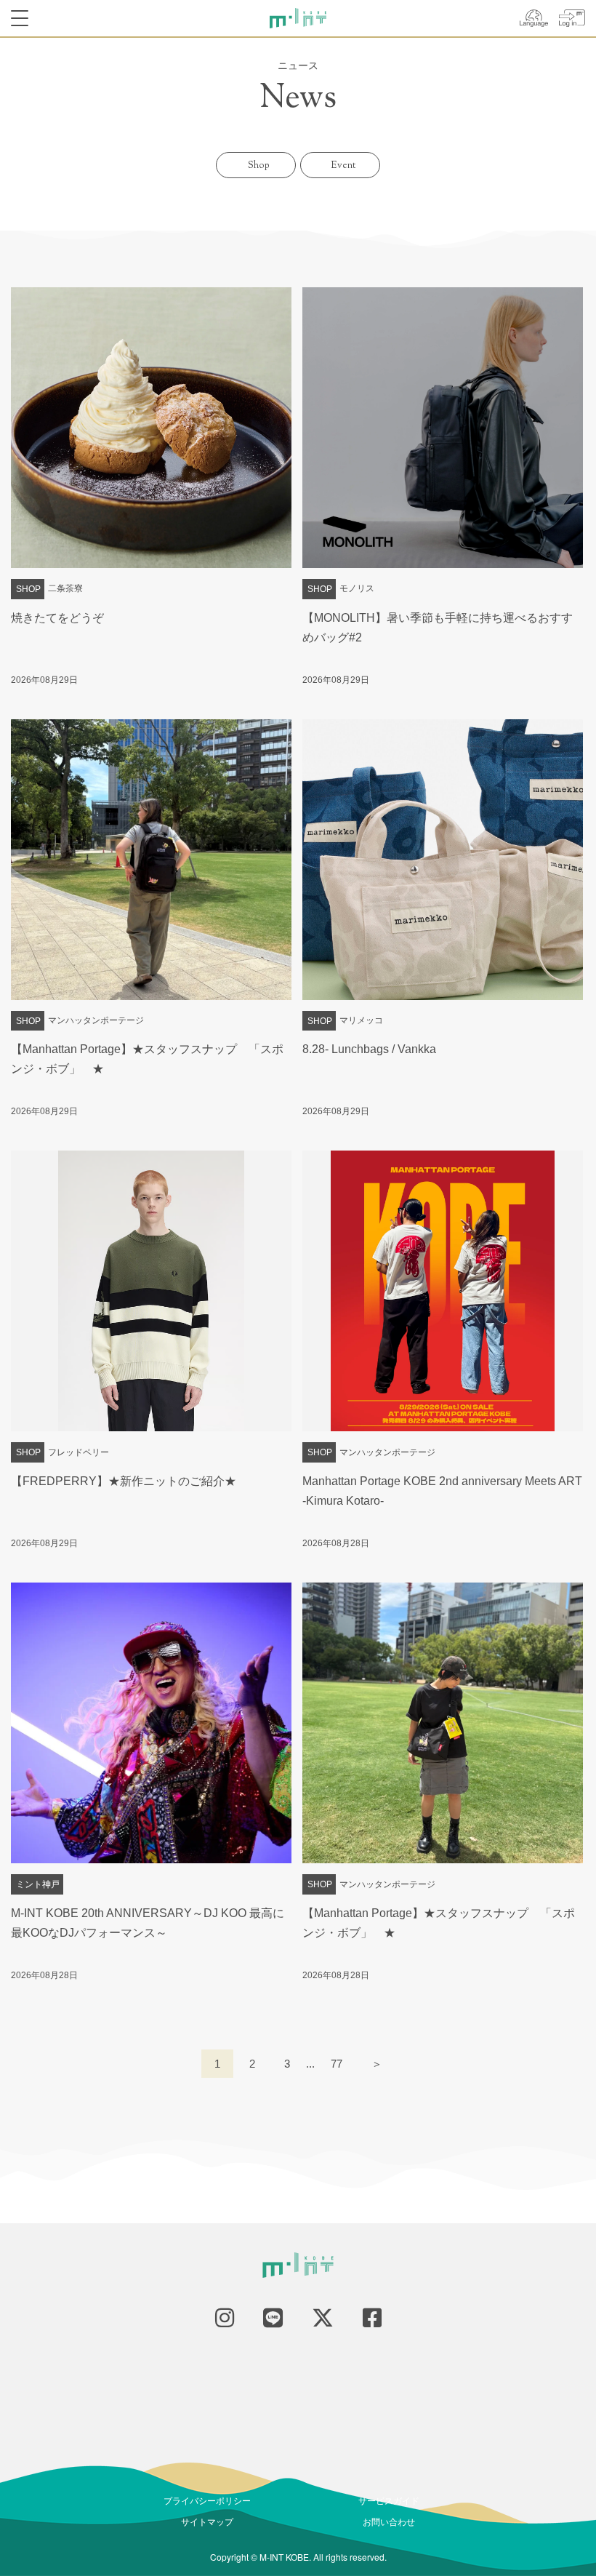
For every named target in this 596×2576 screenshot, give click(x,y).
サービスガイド (389, 2500)
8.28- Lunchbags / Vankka (369, 1049)
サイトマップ (207, 2521)
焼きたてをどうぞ (57, 618)
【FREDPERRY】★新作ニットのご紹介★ (124, 1481)
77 (337, 2064)
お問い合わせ (389, 2521)
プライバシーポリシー (207, 2500)
